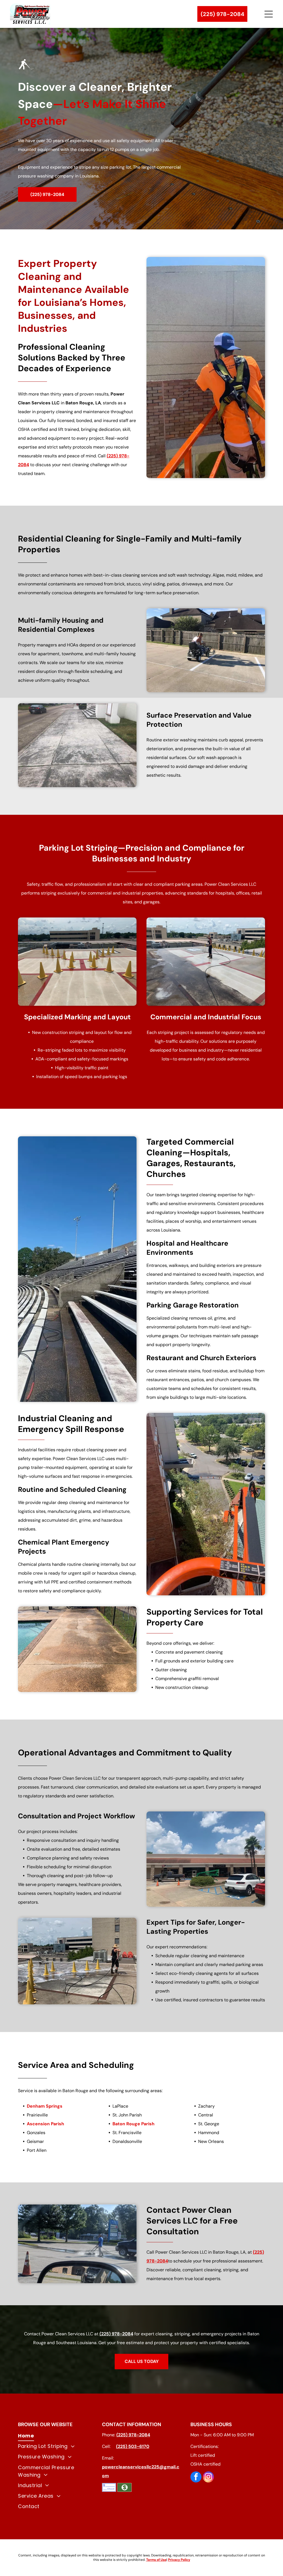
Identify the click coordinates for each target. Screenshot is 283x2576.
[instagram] (208, 2478)
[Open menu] (269, 14)
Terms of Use (156, 2560)
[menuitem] (57, 2436)
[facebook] (196, 2478)
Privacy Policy (179, 2560)
